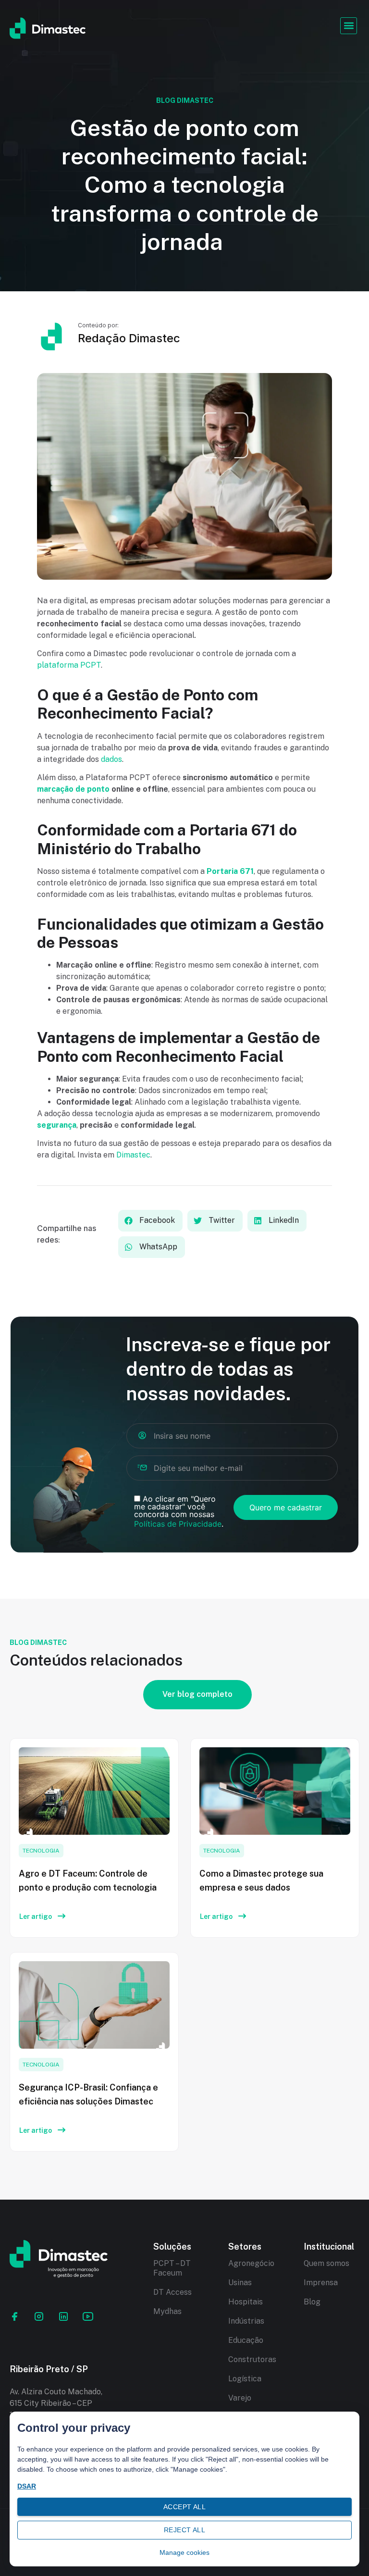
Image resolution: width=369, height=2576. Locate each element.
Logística (245, 2379)
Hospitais (246, 2302)
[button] (349, 26)
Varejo (240, 2398)
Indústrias (246, 2321)
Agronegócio (251, 2263)
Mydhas (167, 2311)
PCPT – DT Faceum (172, 2268)
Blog (312, 2302)
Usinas (240, 2283)
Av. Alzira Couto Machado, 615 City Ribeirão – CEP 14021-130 (56, 2403)
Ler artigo (36, 1916)
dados (111, 759)
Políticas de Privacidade (178, 1524)
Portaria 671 (230, 871)
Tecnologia (41, 1851)
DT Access (172, 2292)
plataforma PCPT (69, 665)
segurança (57, 1125)
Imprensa (321, 2283)
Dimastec (133, 1155)
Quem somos (326, 2263)
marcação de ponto (73, 789)
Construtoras (252, 2359)
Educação (246, 2340)
